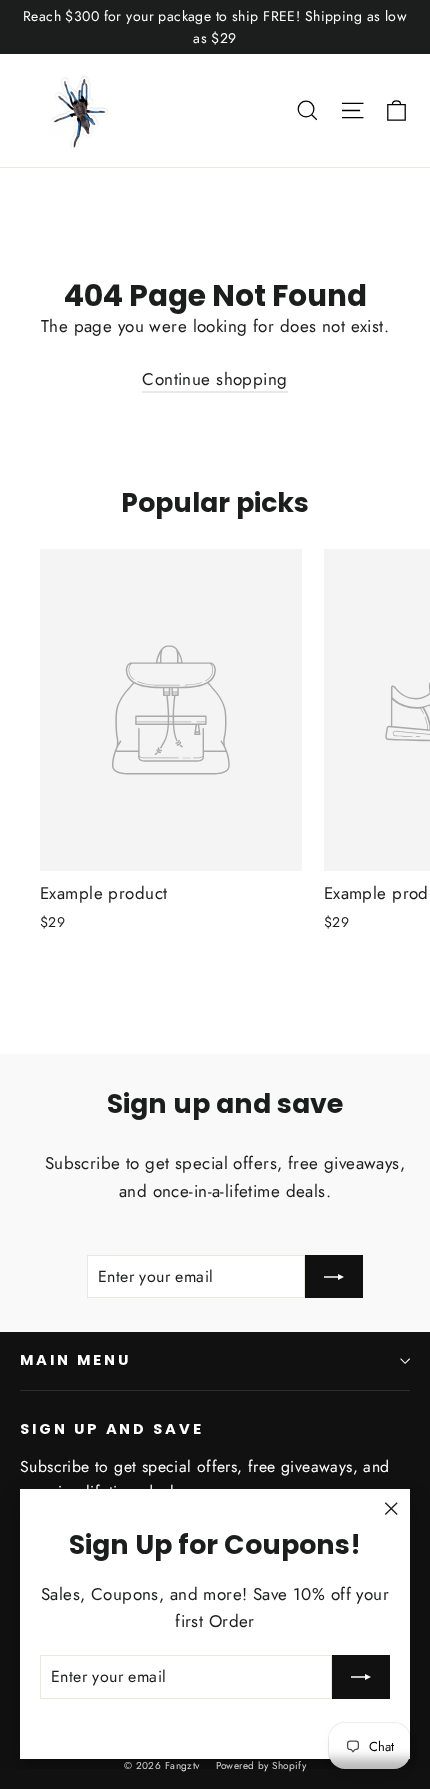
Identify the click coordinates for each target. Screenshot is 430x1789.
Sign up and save (112, 1429)
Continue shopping (214, 379)
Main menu (75, 1360)
